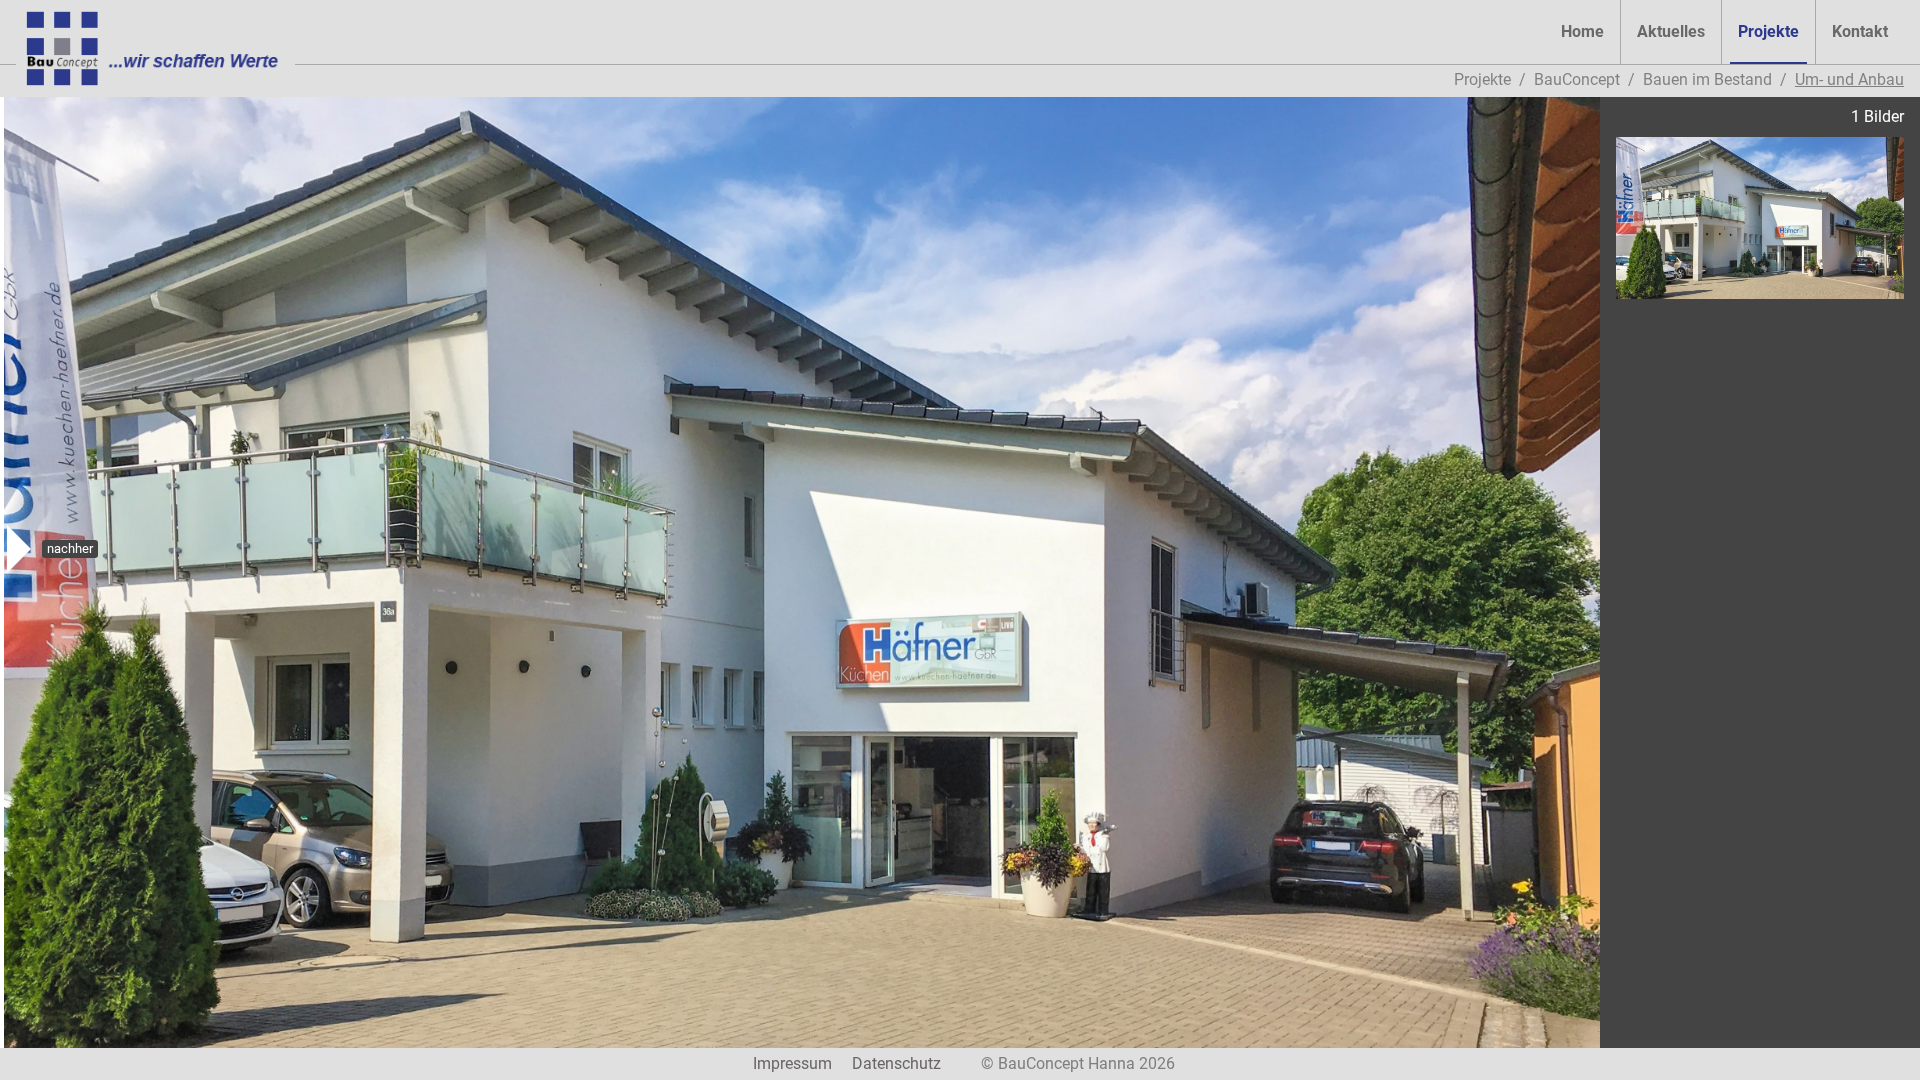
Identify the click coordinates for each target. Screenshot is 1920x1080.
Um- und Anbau (1849, 79)
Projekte (1768, 31)
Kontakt (1860, 31)
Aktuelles (1671, 31)
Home (1582, 31)
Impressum (792, 1063)
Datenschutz (896, 1063)
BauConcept (1577, 79)
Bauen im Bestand (1707, 79)
